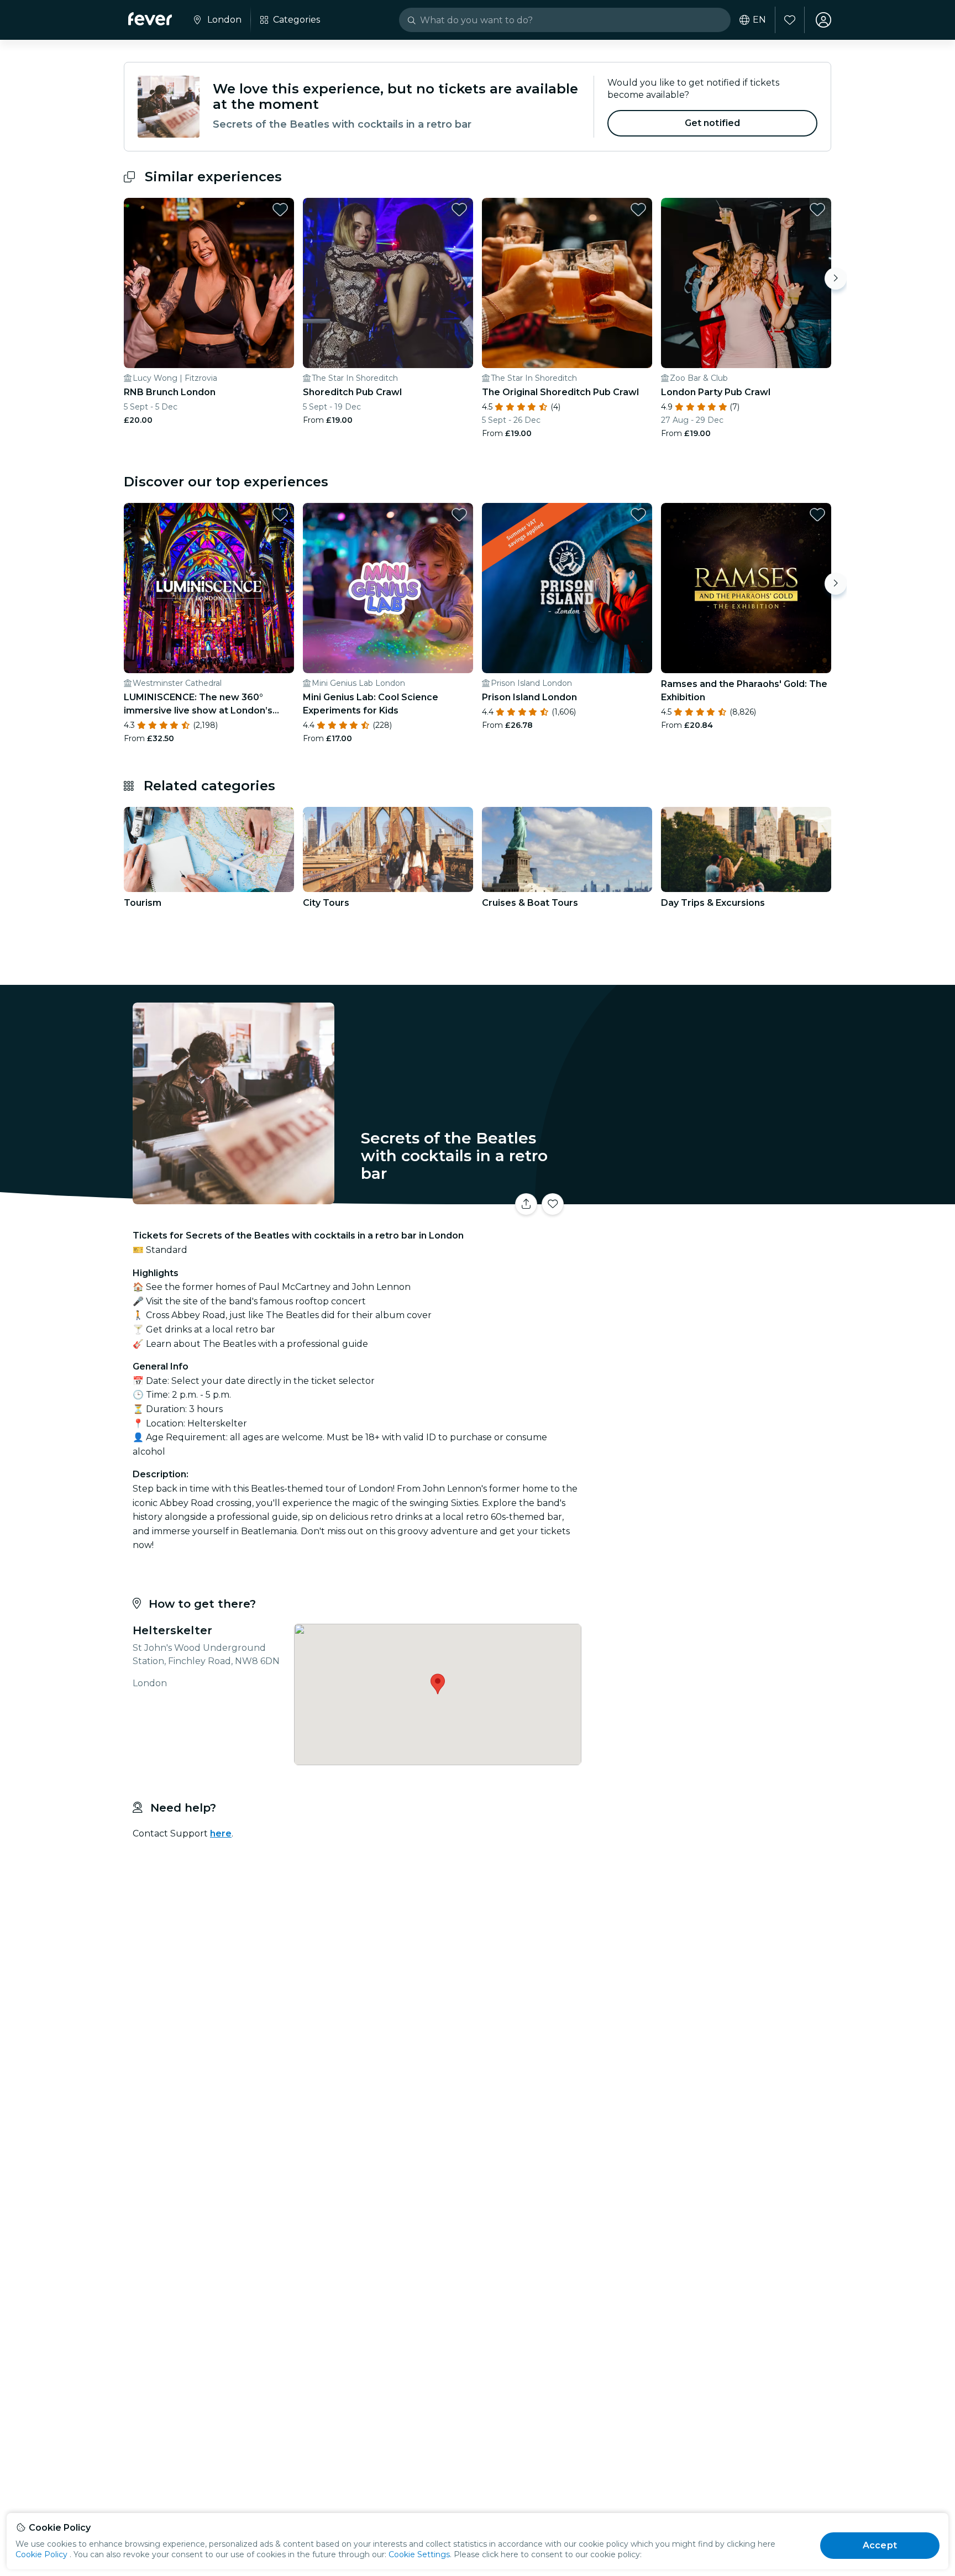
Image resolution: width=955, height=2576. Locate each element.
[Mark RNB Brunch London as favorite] (280, 209)
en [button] (759, 20)
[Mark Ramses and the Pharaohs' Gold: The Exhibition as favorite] (817, 515)
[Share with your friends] (526, 1204)
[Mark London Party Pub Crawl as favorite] (817, 209)
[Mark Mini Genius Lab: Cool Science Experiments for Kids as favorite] (459, 515)
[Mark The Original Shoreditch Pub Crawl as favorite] (638, 209)
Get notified (713, 123)
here (221, 1833)
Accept (880, 2545)
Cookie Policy (41, 2554)
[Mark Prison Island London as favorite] (638, 515)
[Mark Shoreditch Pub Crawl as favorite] (459, 209)
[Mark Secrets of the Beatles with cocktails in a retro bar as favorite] (553, 1204)
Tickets (709, 1197)
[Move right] (836, 279)
